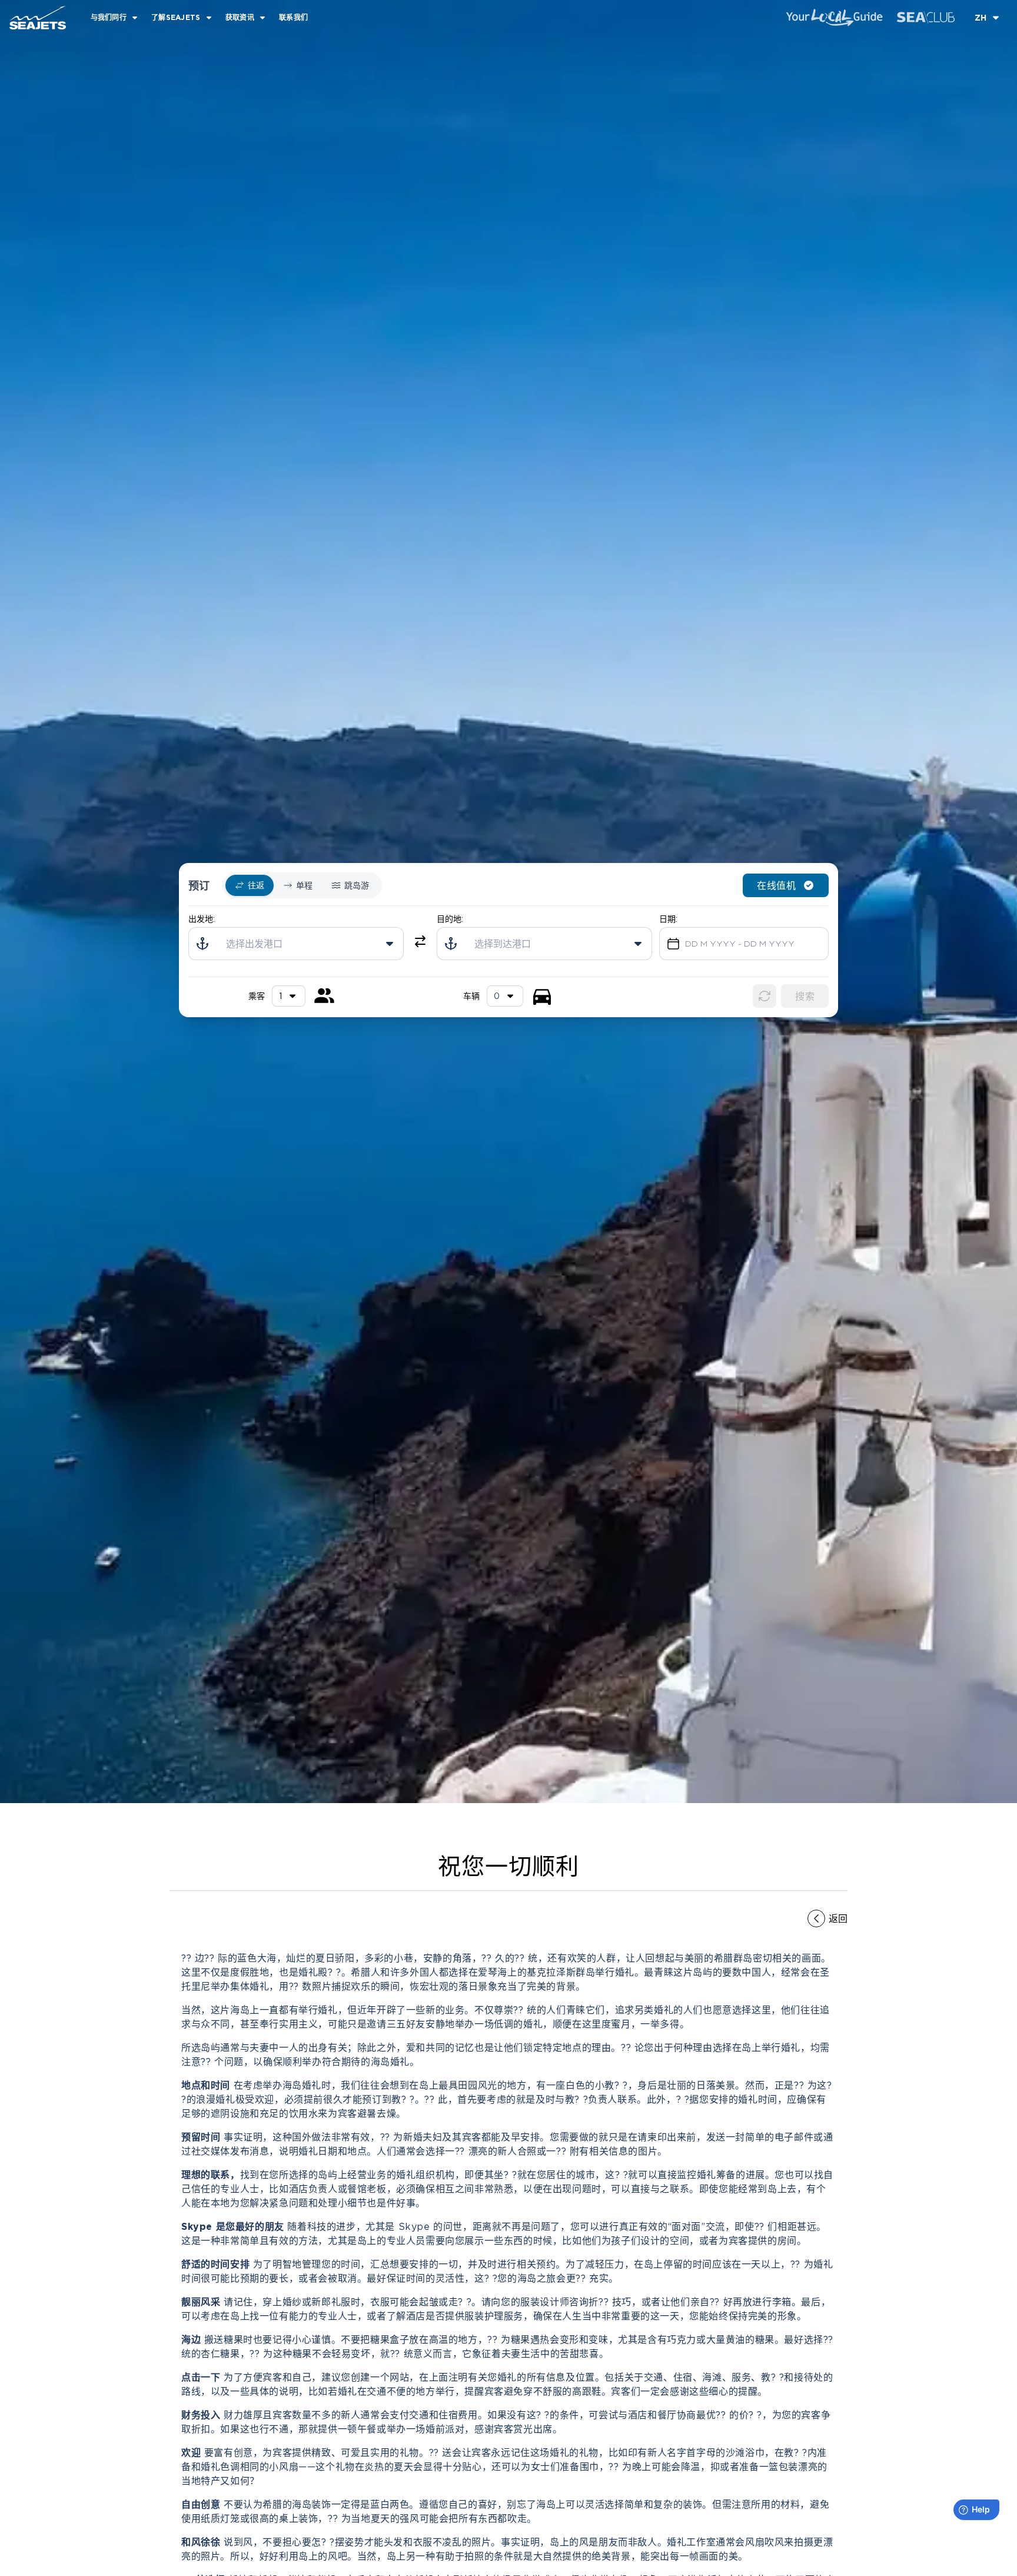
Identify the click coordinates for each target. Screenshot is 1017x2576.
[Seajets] (33, 18)
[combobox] (505, 996)
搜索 (805, 996)
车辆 (471, 996)
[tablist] (302, 885)
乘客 (257, 996)
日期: (668, 919)
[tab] (250, 885)
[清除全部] (765, 996)
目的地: (450, 919)
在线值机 (776, 885)
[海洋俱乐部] (926, 17)
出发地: (202, 919)
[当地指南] (834, 18)
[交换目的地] (420, 941)
